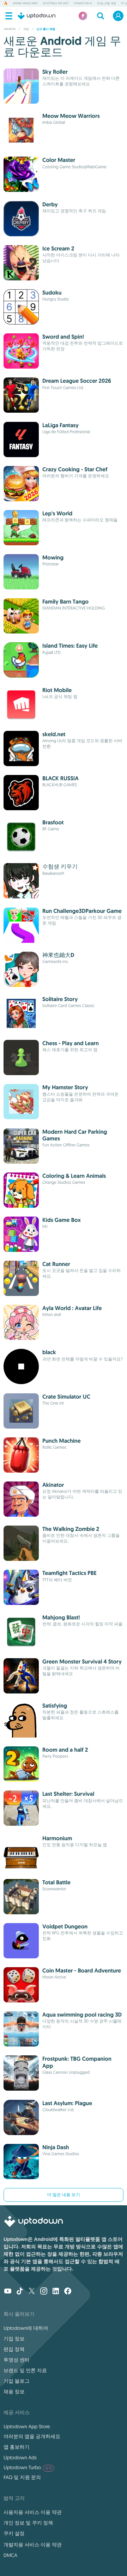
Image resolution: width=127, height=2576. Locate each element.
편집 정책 (14, 2349)
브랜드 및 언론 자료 (25, 2370)
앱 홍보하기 (17, 2447)
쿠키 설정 (14, 2533)
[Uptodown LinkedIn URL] (56, 2292)
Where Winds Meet (25, 4)
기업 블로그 (17, 2381)
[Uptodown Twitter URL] (32, 2292)
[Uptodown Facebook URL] (68, 2292)
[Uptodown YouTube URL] (8, 2292)
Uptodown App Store (27, 2426)
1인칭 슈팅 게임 (107, 4)
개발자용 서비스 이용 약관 (33, 2545)
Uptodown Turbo (28, 2467)
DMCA (10, 2555)
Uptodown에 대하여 (26, 2328)
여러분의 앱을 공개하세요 (32, 2436)
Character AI (83, 4)
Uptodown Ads (20, 2457)
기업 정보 (14, 2339)
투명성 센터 (17, 2360)
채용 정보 (14, 2392)
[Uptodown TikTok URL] (20, 2292)
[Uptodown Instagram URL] (44, 2292)
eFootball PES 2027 (56, 4)
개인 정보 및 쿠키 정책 (28, 2523)
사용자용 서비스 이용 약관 (33, 2512)
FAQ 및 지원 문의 (22, 2477)
